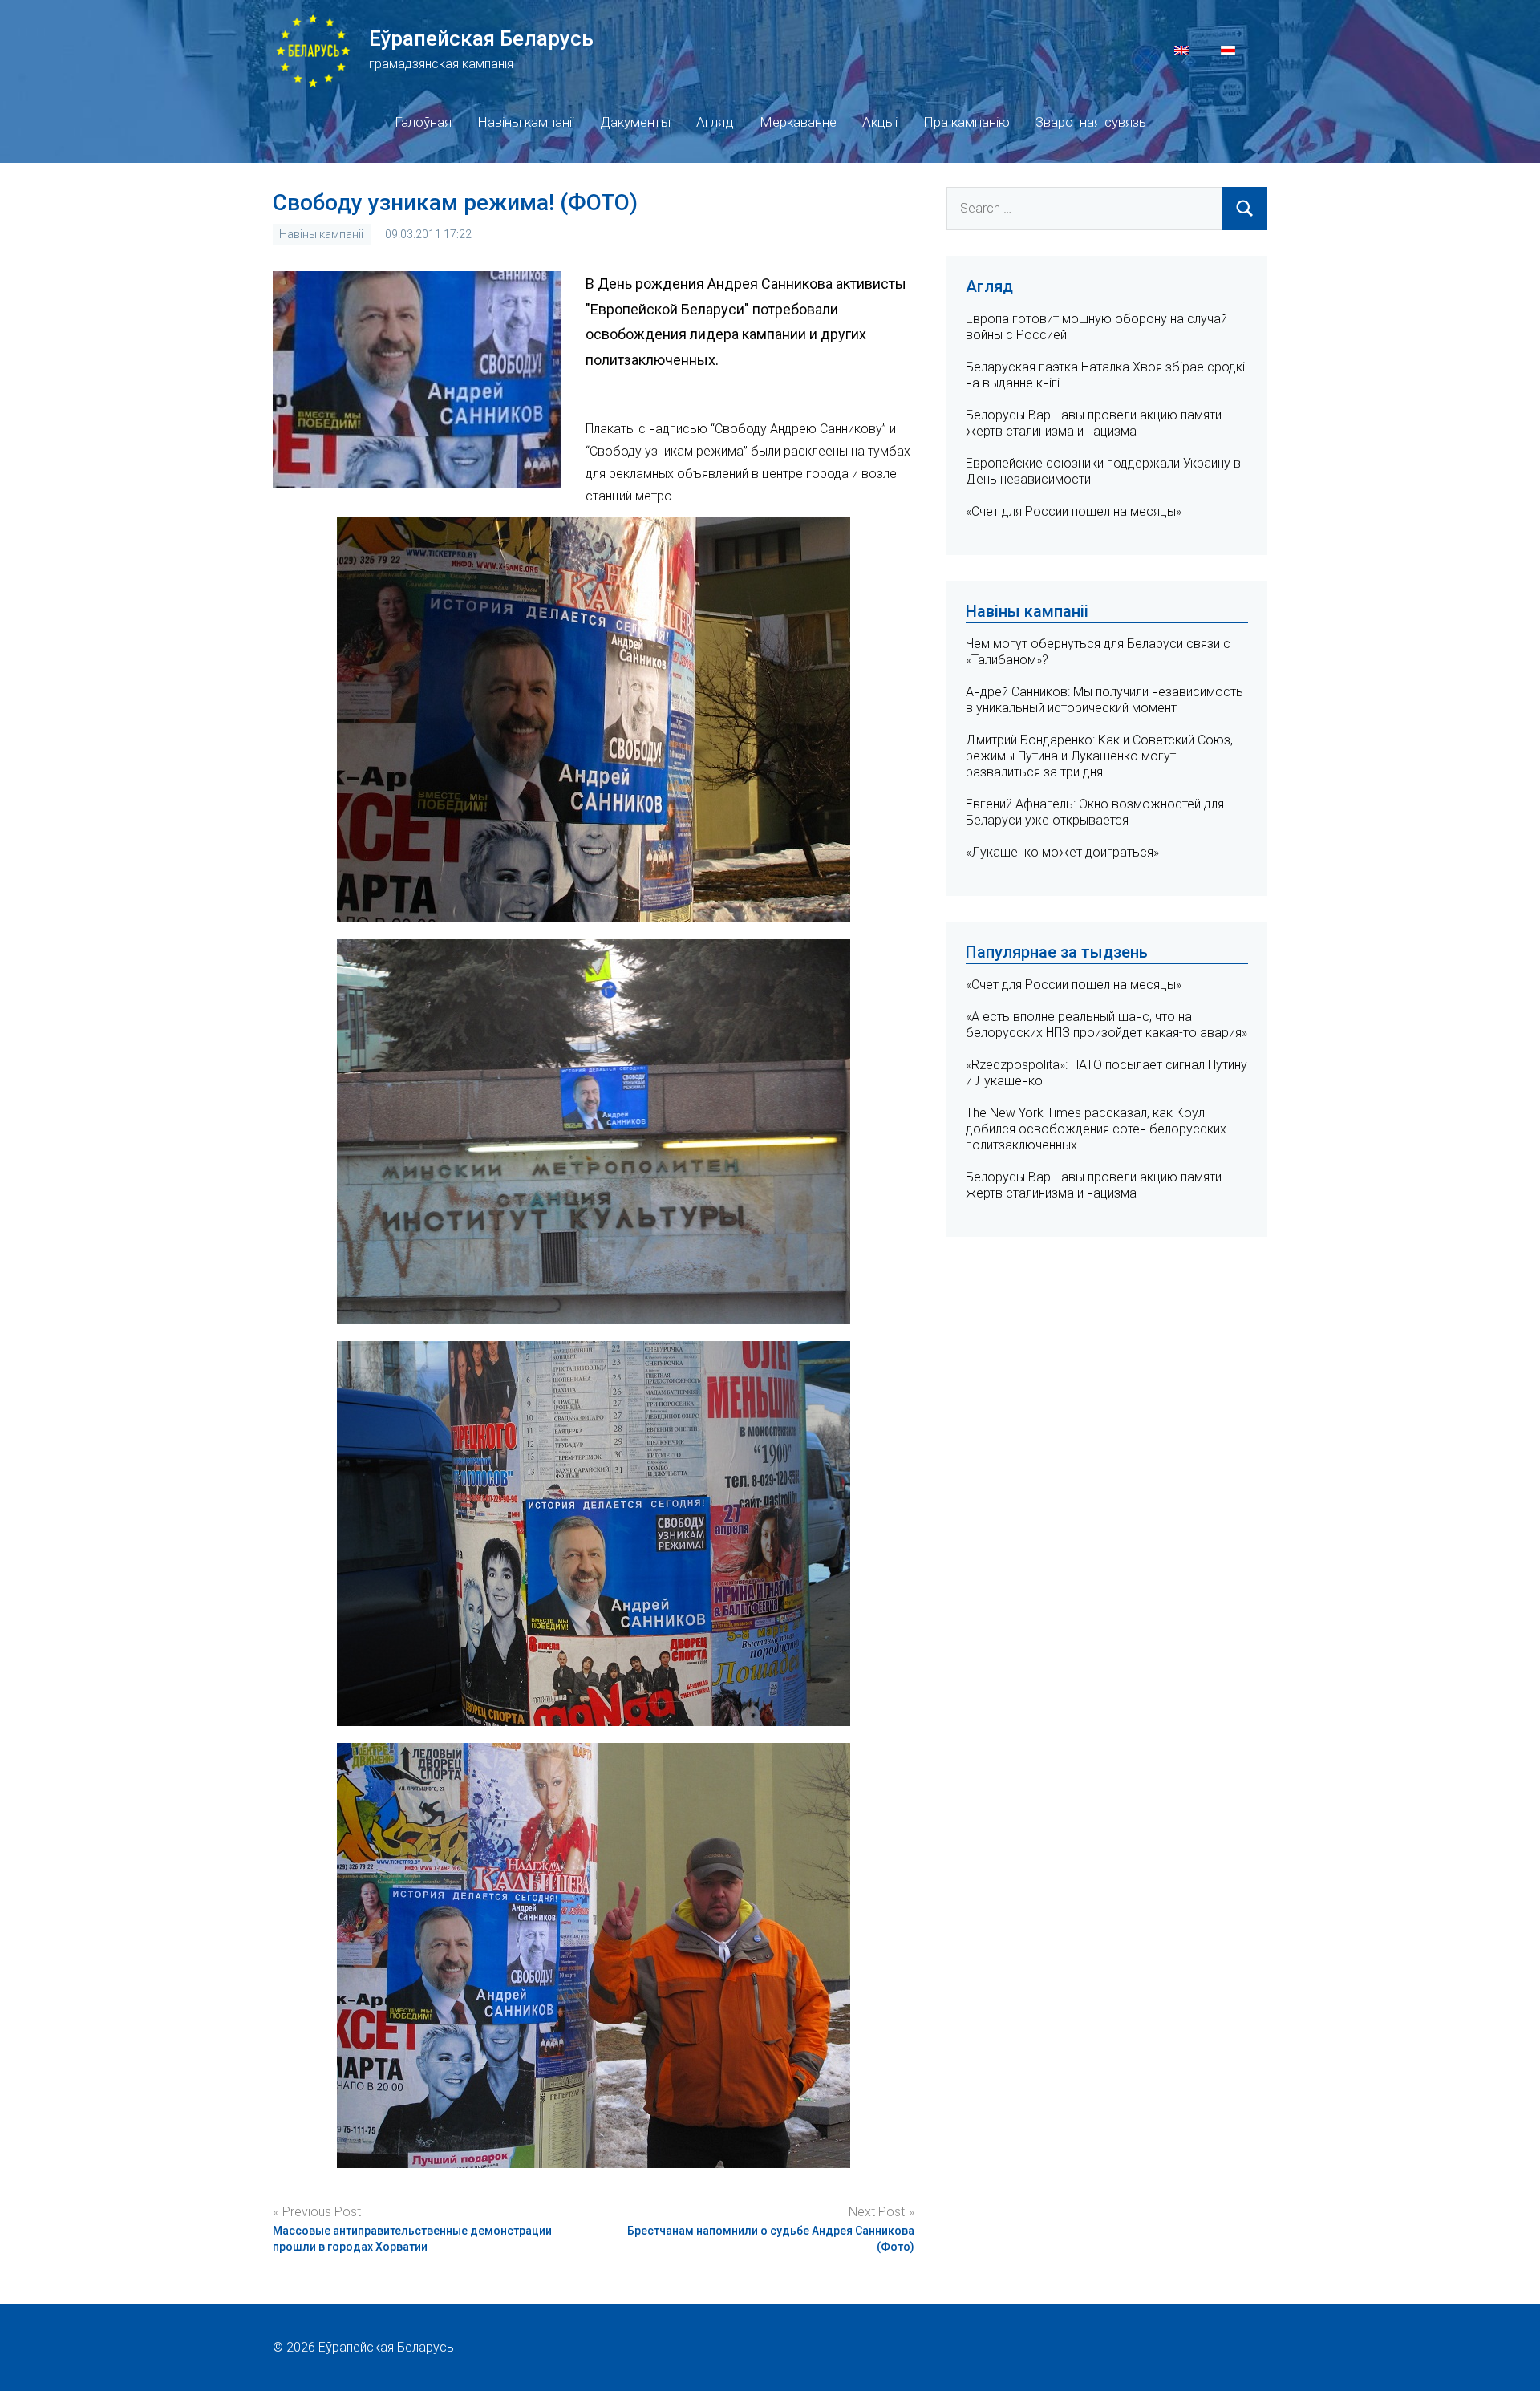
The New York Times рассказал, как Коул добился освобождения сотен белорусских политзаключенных (1096, 1129)
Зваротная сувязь (1091, 122)
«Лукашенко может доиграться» (1062, 852)
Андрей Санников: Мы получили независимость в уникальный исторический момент (1104, 700)
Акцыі (880, 122)
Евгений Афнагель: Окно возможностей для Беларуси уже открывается (1095, 812)
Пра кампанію (967, 122)
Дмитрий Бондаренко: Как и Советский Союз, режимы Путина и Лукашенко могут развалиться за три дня (1099, 756)
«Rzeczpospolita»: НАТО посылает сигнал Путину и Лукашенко (1106, 1073)
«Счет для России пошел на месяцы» (1074, 511)
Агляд (715, 122)
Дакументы (635, 122)
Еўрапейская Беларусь (481, 38)
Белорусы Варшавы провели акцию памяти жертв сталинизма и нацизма (1094, 423)
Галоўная (423, 122)
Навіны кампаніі (526, 122)
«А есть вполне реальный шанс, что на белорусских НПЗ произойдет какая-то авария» (1106, 1025)
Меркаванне (798, 122)
